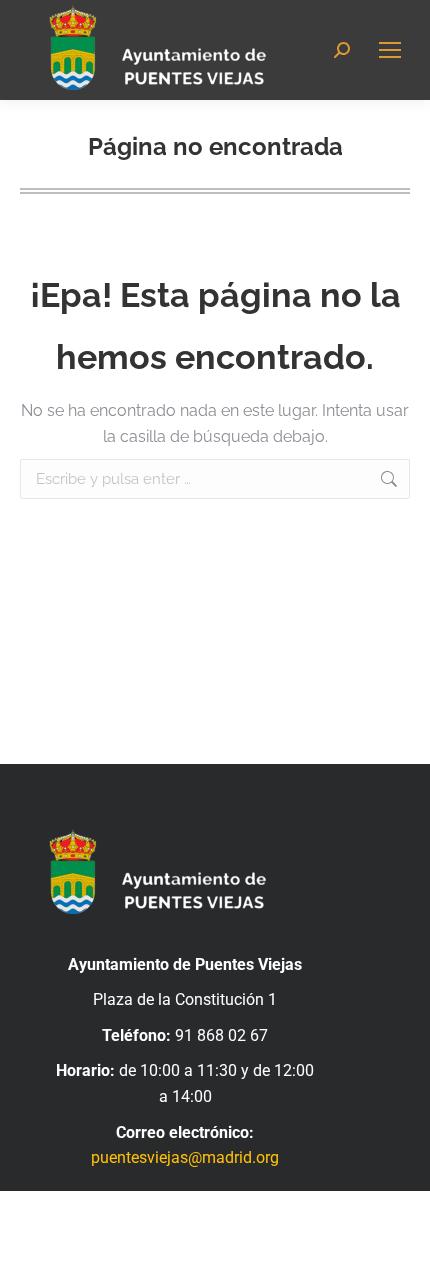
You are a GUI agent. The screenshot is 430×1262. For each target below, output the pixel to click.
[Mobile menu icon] (390, 50)
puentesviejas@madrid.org (185, 1157)
